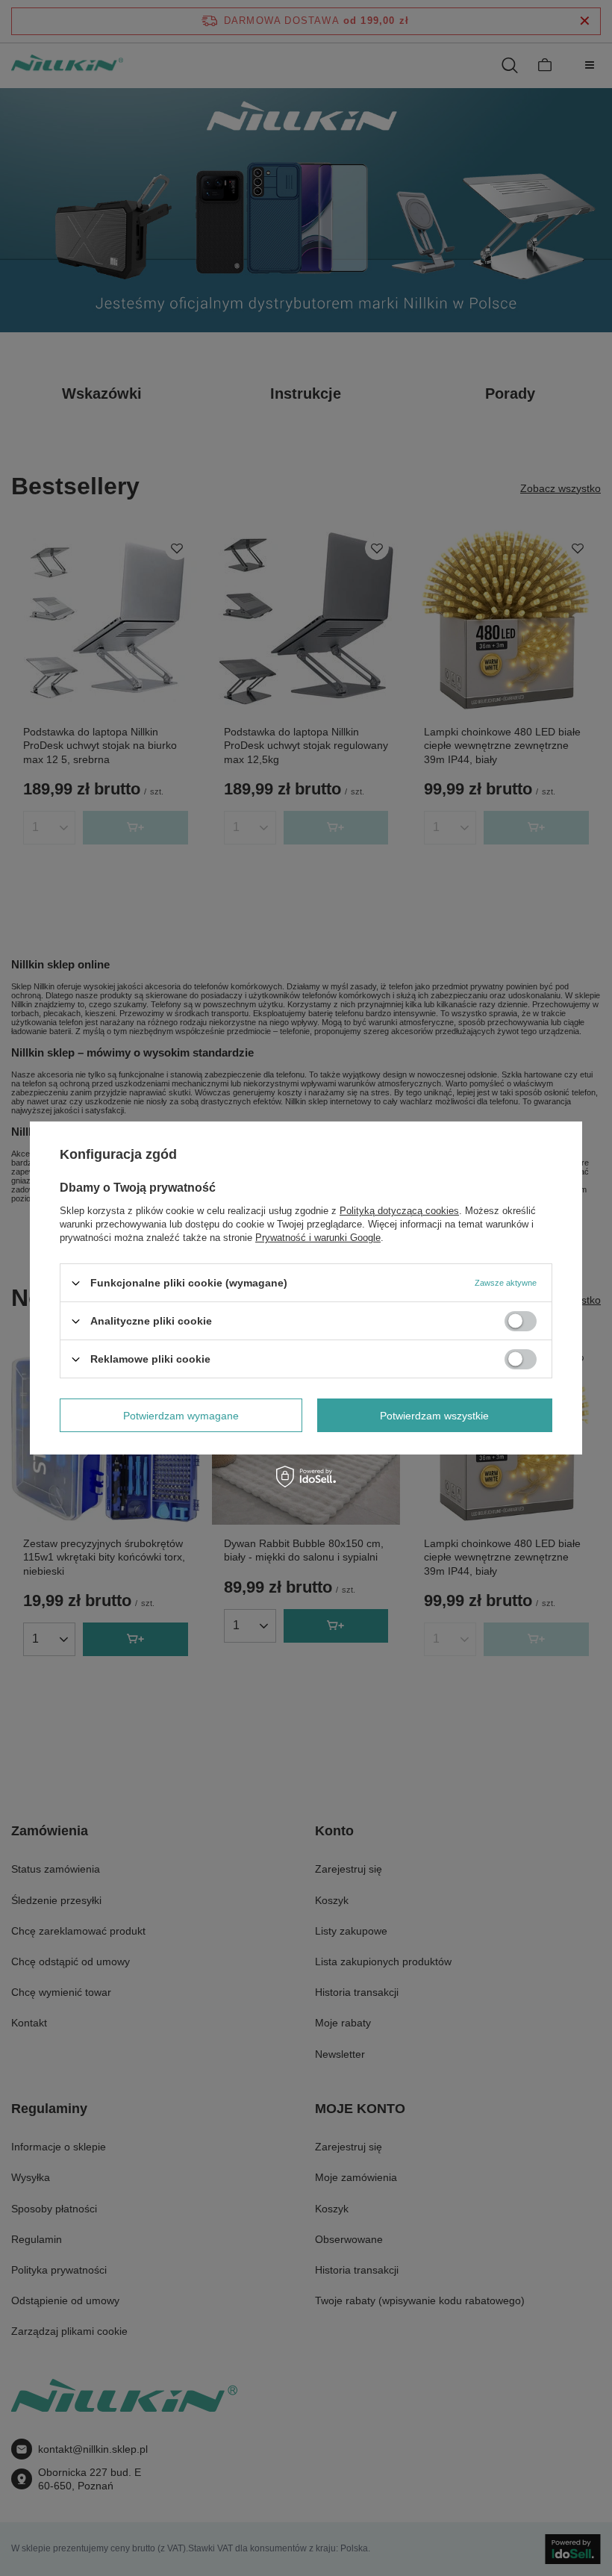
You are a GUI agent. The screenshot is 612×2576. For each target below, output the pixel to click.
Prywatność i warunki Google (318, 1238)
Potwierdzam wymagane (181, 1415)
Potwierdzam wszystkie (434, 1415)
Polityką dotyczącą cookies (399, 1211)
